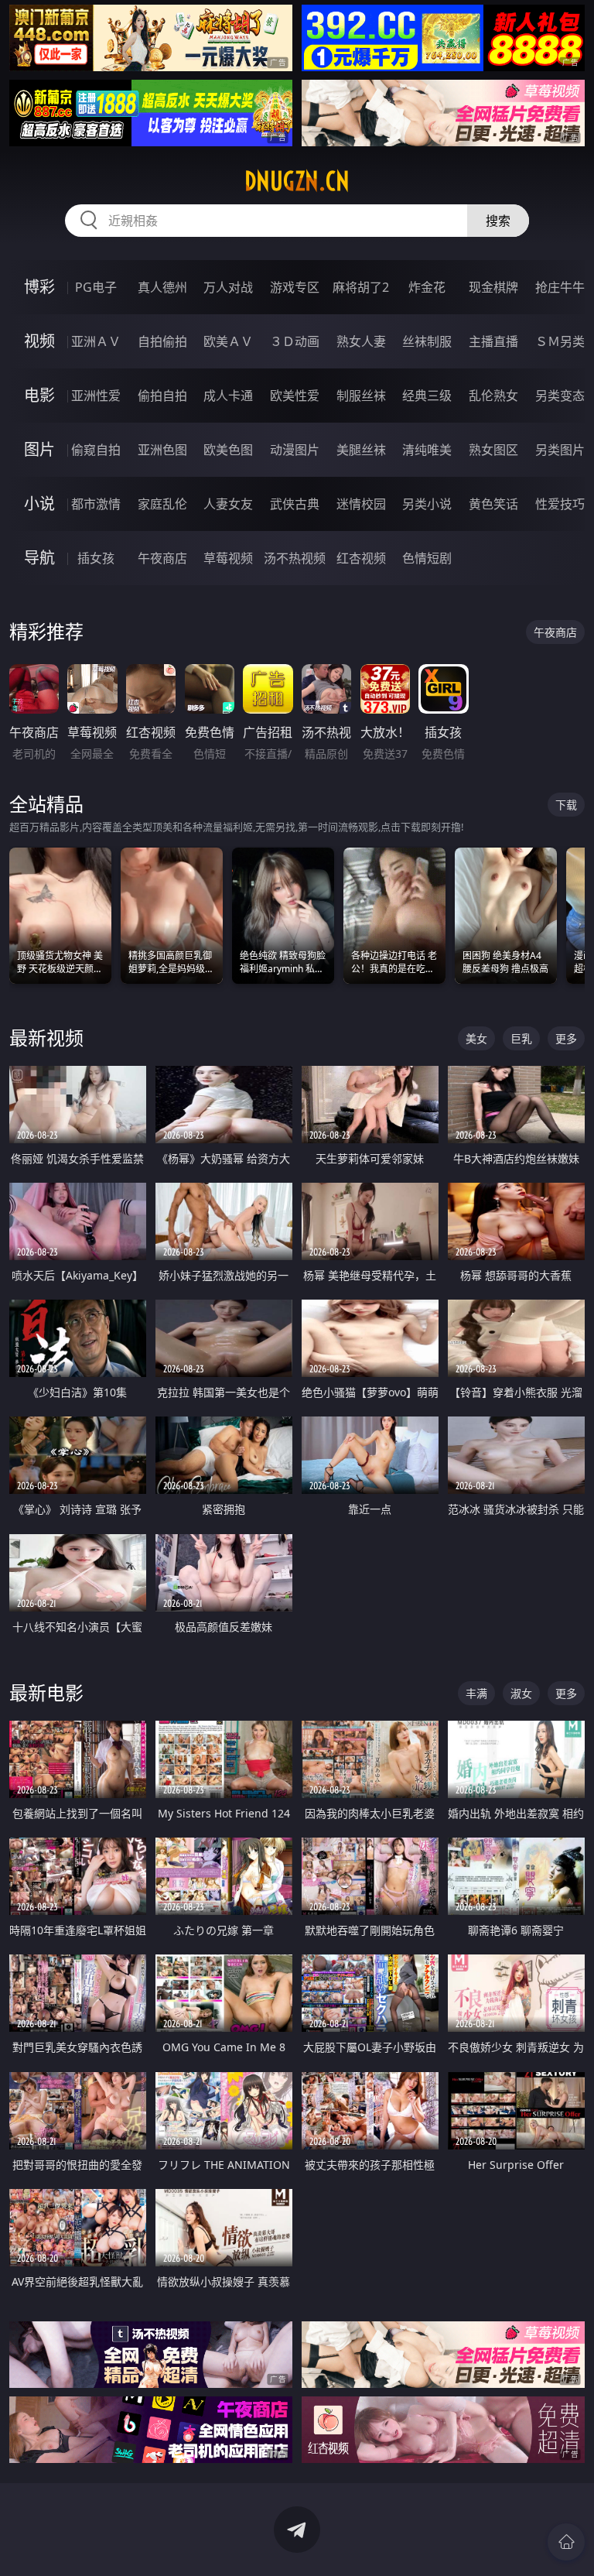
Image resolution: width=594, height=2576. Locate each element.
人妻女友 (228, 504)
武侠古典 (295, 504)
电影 (39, 395)
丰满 (476, 1693)
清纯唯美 (427, 450)
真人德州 (162, 287)
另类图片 (560, 450)
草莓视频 (228, 558)
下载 (566, 805)
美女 (476, 1038)
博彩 (39, 287)
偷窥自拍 (96, 450)
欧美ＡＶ (228, 341)
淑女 (521, 1693)
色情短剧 (427, 558)
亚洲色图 (162, 450)
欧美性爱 (295, 396)
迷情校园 (361, 504)
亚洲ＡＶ (96, 341)
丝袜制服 (427, 341)
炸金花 (427, 287)
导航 (39, 558)
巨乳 (521, 1038)
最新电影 (46, 1692)
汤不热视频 (295, 558)
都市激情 (96, 504)
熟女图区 (493, 450)
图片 (39, 449)
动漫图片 (295, 450)
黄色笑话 (493, 504)
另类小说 (427, 504)
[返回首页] (566, 2542)
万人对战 (228, 287)
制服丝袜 (361, 396)
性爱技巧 (560, 504)
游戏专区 (295, 287)
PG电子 (96, 287)
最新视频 (46, 1038)
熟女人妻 (361, 341)
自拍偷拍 (162, 341)
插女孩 (96, 558)
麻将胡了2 (361, 287)
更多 (566, 1038)
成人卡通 (228, 396)
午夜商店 (162, 558)
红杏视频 (361, 558)
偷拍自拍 (162, 396)
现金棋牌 (493, 287)
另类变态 (560, 396)
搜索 (498, 221)
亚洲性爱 (96, 396)
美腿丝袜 (361, 450)
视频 (39, 341)
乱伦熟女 (493, 396)
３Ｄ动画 (295, 341)
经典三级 (427, 396)
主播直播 (493, 341)
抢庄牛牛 (560, 287)
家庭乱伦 (162, 504)
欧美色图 (228, 450)
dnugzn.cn (297, 181)
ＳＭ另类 (560, 341)
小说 (39, 504)
